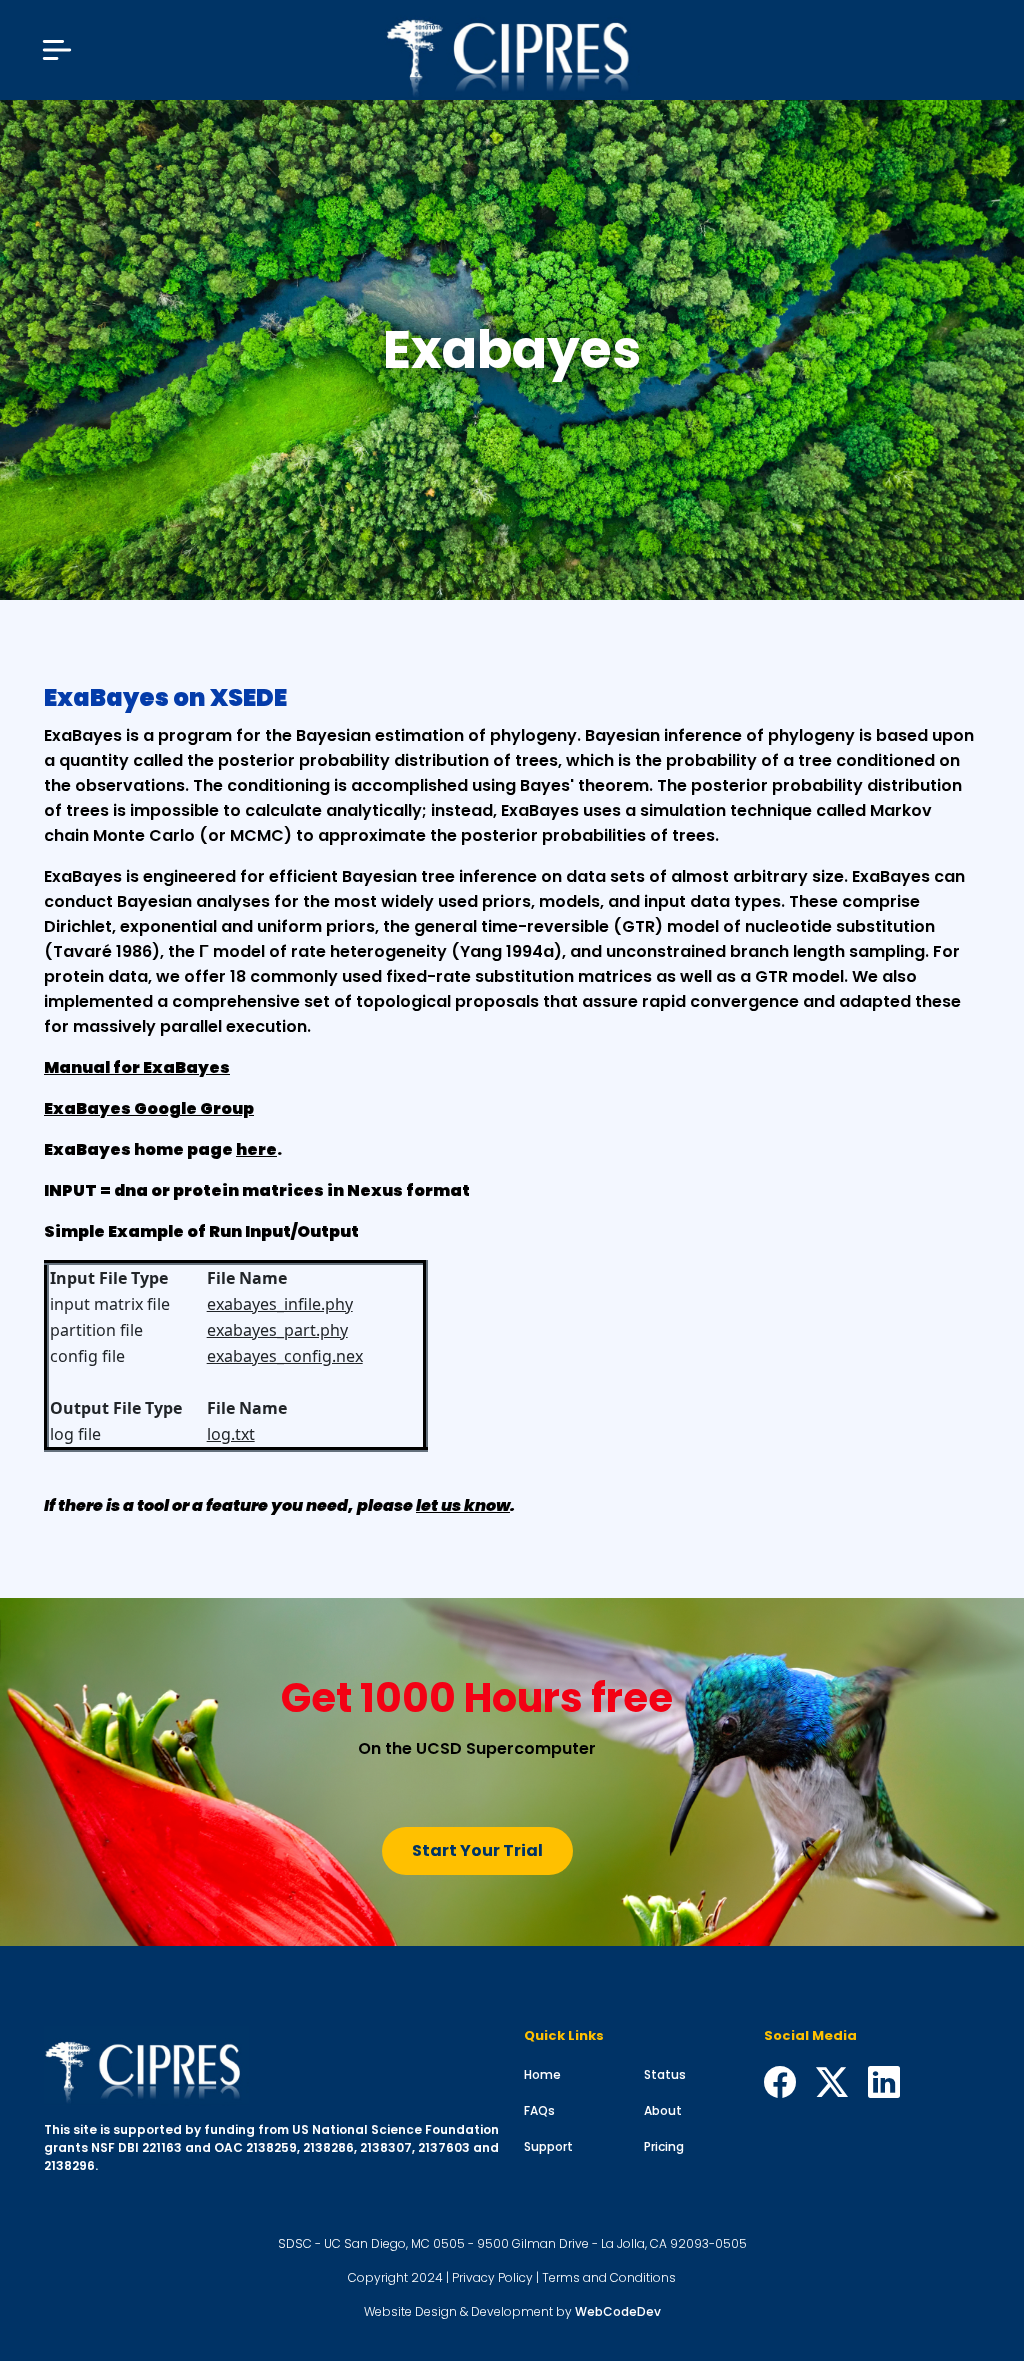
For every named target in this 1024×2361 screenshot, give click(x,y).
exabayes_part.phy (277, 1330)
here (256, 1149)
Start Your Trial (477, 1850)
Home (542, 2074)
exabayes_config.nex (285, 1356)
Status (665, 2074)
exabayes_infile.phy (280, 1304)
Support (548, 2146)
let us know (463, 1505)
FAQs (539, 2110)
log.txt (231, 1434)
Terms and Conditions (609, 2277)
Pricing (664, 2146)
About (663, 2110)
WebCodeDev (618, 2311)
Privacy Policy (492, 2277)
